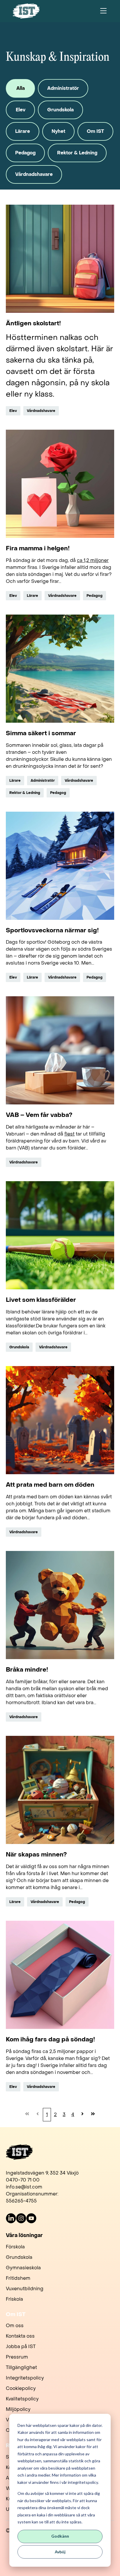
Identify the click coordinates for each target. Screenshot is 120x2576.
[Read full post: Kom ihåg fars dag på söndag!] (60, 1975)
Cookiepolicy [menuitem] (21, 2388)
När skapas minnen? (36, 1855)
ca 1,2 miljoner (93, 560)
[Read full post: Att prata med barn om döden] (60, 1420)
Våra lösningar (24, 2236)
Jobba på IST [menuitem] (21, 2346)
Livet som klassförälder (41, 1300)
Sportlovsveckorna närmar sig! (52, 931)
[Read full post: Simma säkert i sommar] (60, 669)
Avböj (60, 2552)
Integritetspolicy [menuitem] (25, 2378)
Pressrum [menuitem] (17, 2357)
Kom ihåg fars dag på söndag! (50, 2040)
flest (69, 1134)
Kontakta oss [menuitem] (20, 2336)
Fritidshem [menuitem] (18, 2278)
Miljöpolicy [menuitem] (18, 2409)
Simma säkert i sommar (41, 734)
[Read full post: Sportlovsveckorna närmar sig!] (60, 866)
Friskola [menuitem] (14, 2299)
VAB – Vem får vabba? (39, 1115)
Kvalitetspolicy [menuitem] (22, 2399)
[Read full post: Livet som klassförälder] (60, 1235)
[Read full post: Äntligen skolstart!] (60, 259)
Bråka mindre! (27, 1670)
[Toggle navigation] (103, 11)
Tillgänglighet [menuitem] (21, 2367)
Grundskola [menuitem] (19, 2257)
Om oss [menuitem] (15, 2326)
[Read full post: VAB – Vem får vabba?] (60, 1050)
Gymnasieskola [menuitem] (23, 2268)
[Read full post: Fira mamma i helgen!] (60, 484)
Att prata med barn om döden (50, 1485)
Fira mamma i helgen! (38, 549)
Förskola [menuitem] (15, 2247)
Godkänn (60, 2536)
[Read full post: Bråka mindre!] (60, 1605)
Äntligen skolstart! (33, 324)
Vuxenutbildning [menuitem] (25, 2289)
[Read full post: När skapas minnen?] (60, 1790)
